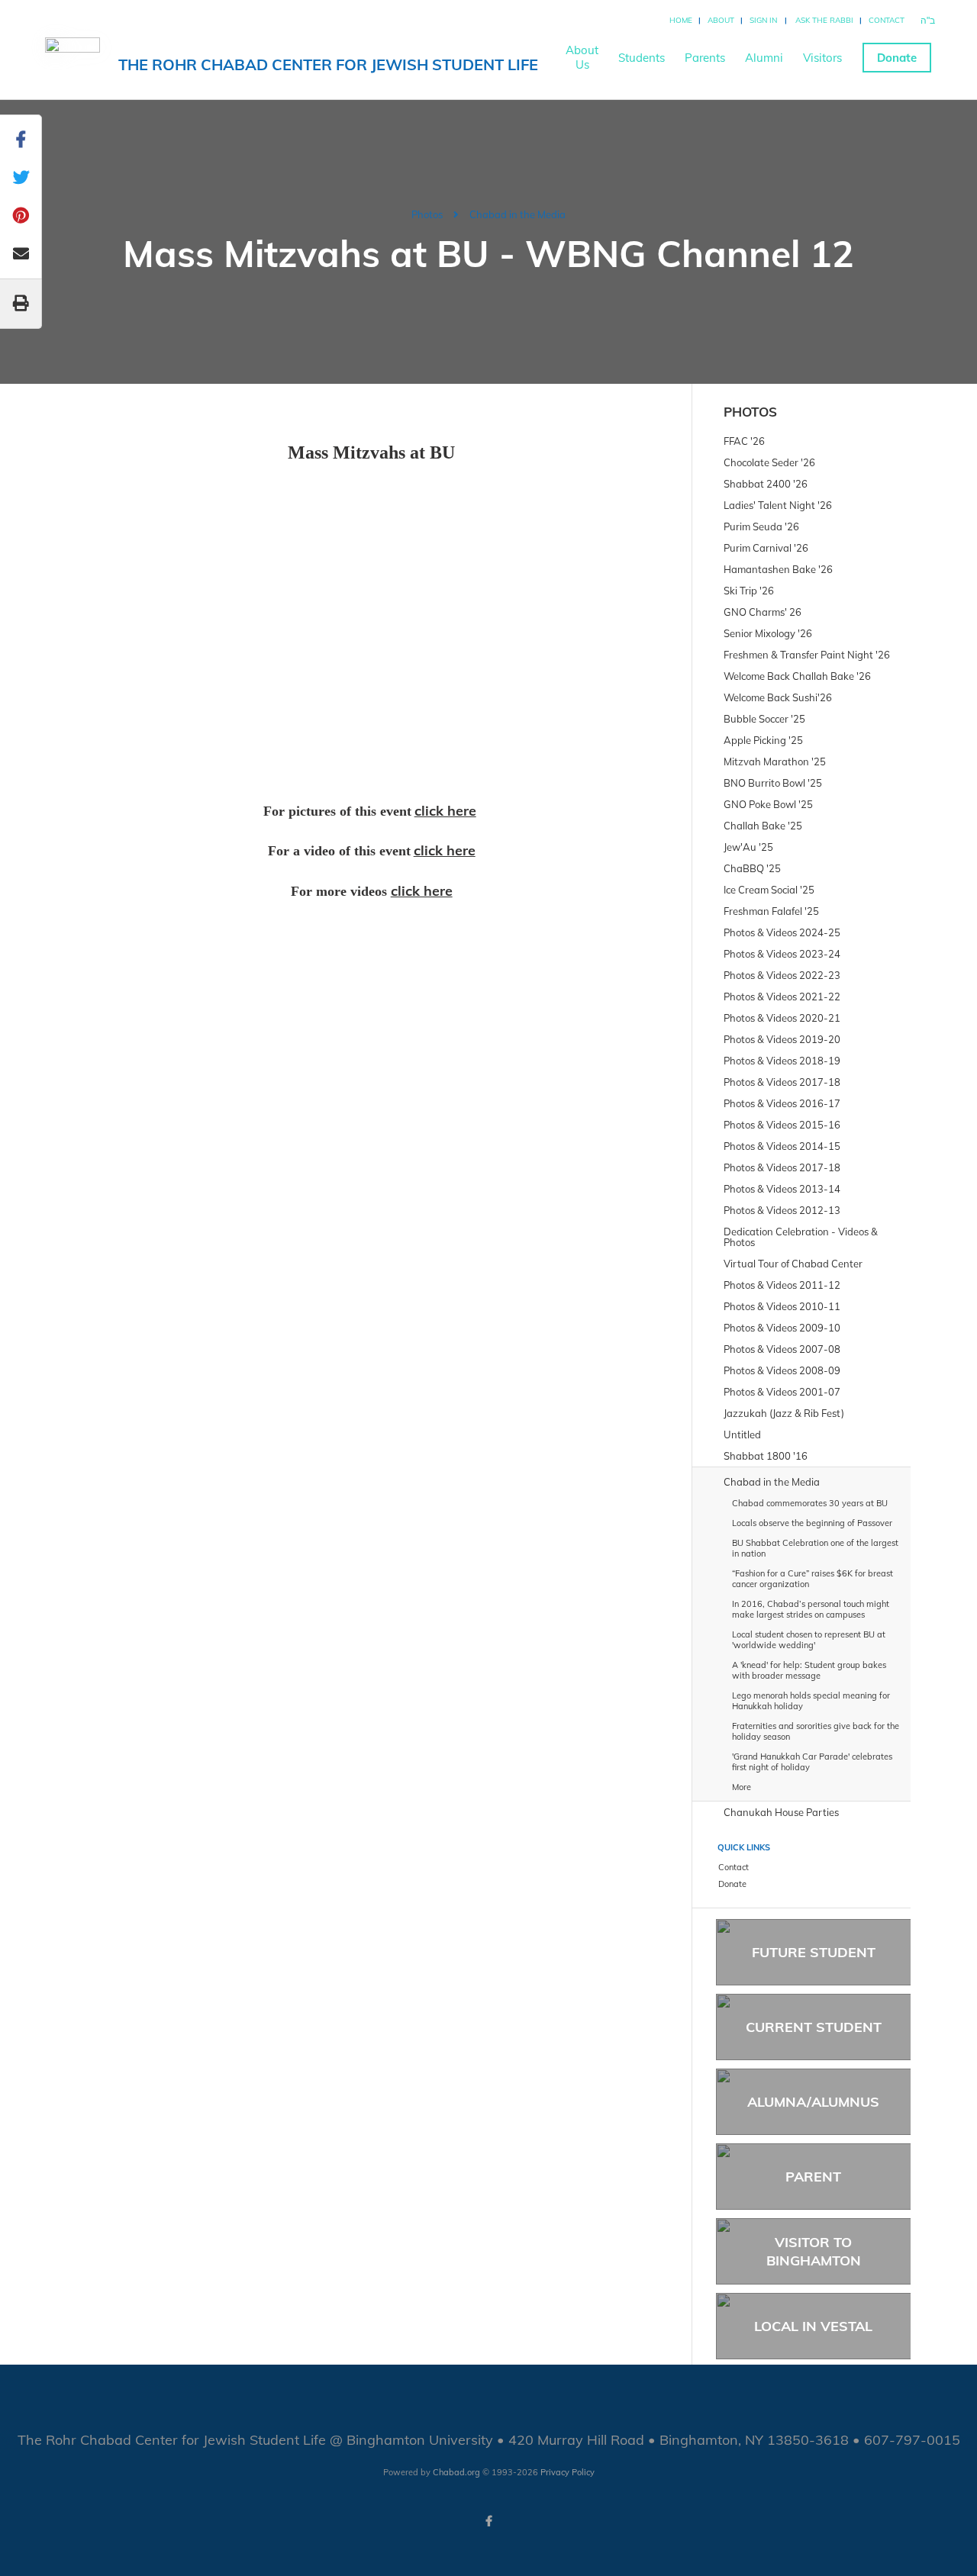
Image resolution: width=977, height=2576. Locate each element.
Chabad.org (456, 2472)
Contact (887, 20)
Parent (813, 2177)
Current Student (814, 2027)
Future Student (814, 1952)
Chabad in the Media (518, 214)
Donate (897, 58)
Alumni (764, 58)
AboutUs (582, 57)
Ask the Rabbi (824, 20)
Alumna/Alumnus (813, 2102)
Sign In (763, 20)
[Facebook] (488, 2521)
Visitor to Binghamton (814, 2251)
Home (681, 20)
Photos (427, 214)
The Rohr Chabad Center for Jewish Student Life (328, 64)
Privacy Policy (567, 2472)
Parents (705, 58)
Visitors (822, 58)
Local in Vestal (813, 2326)
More (742, 1787)
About (721, 20)
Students (642, 58)
